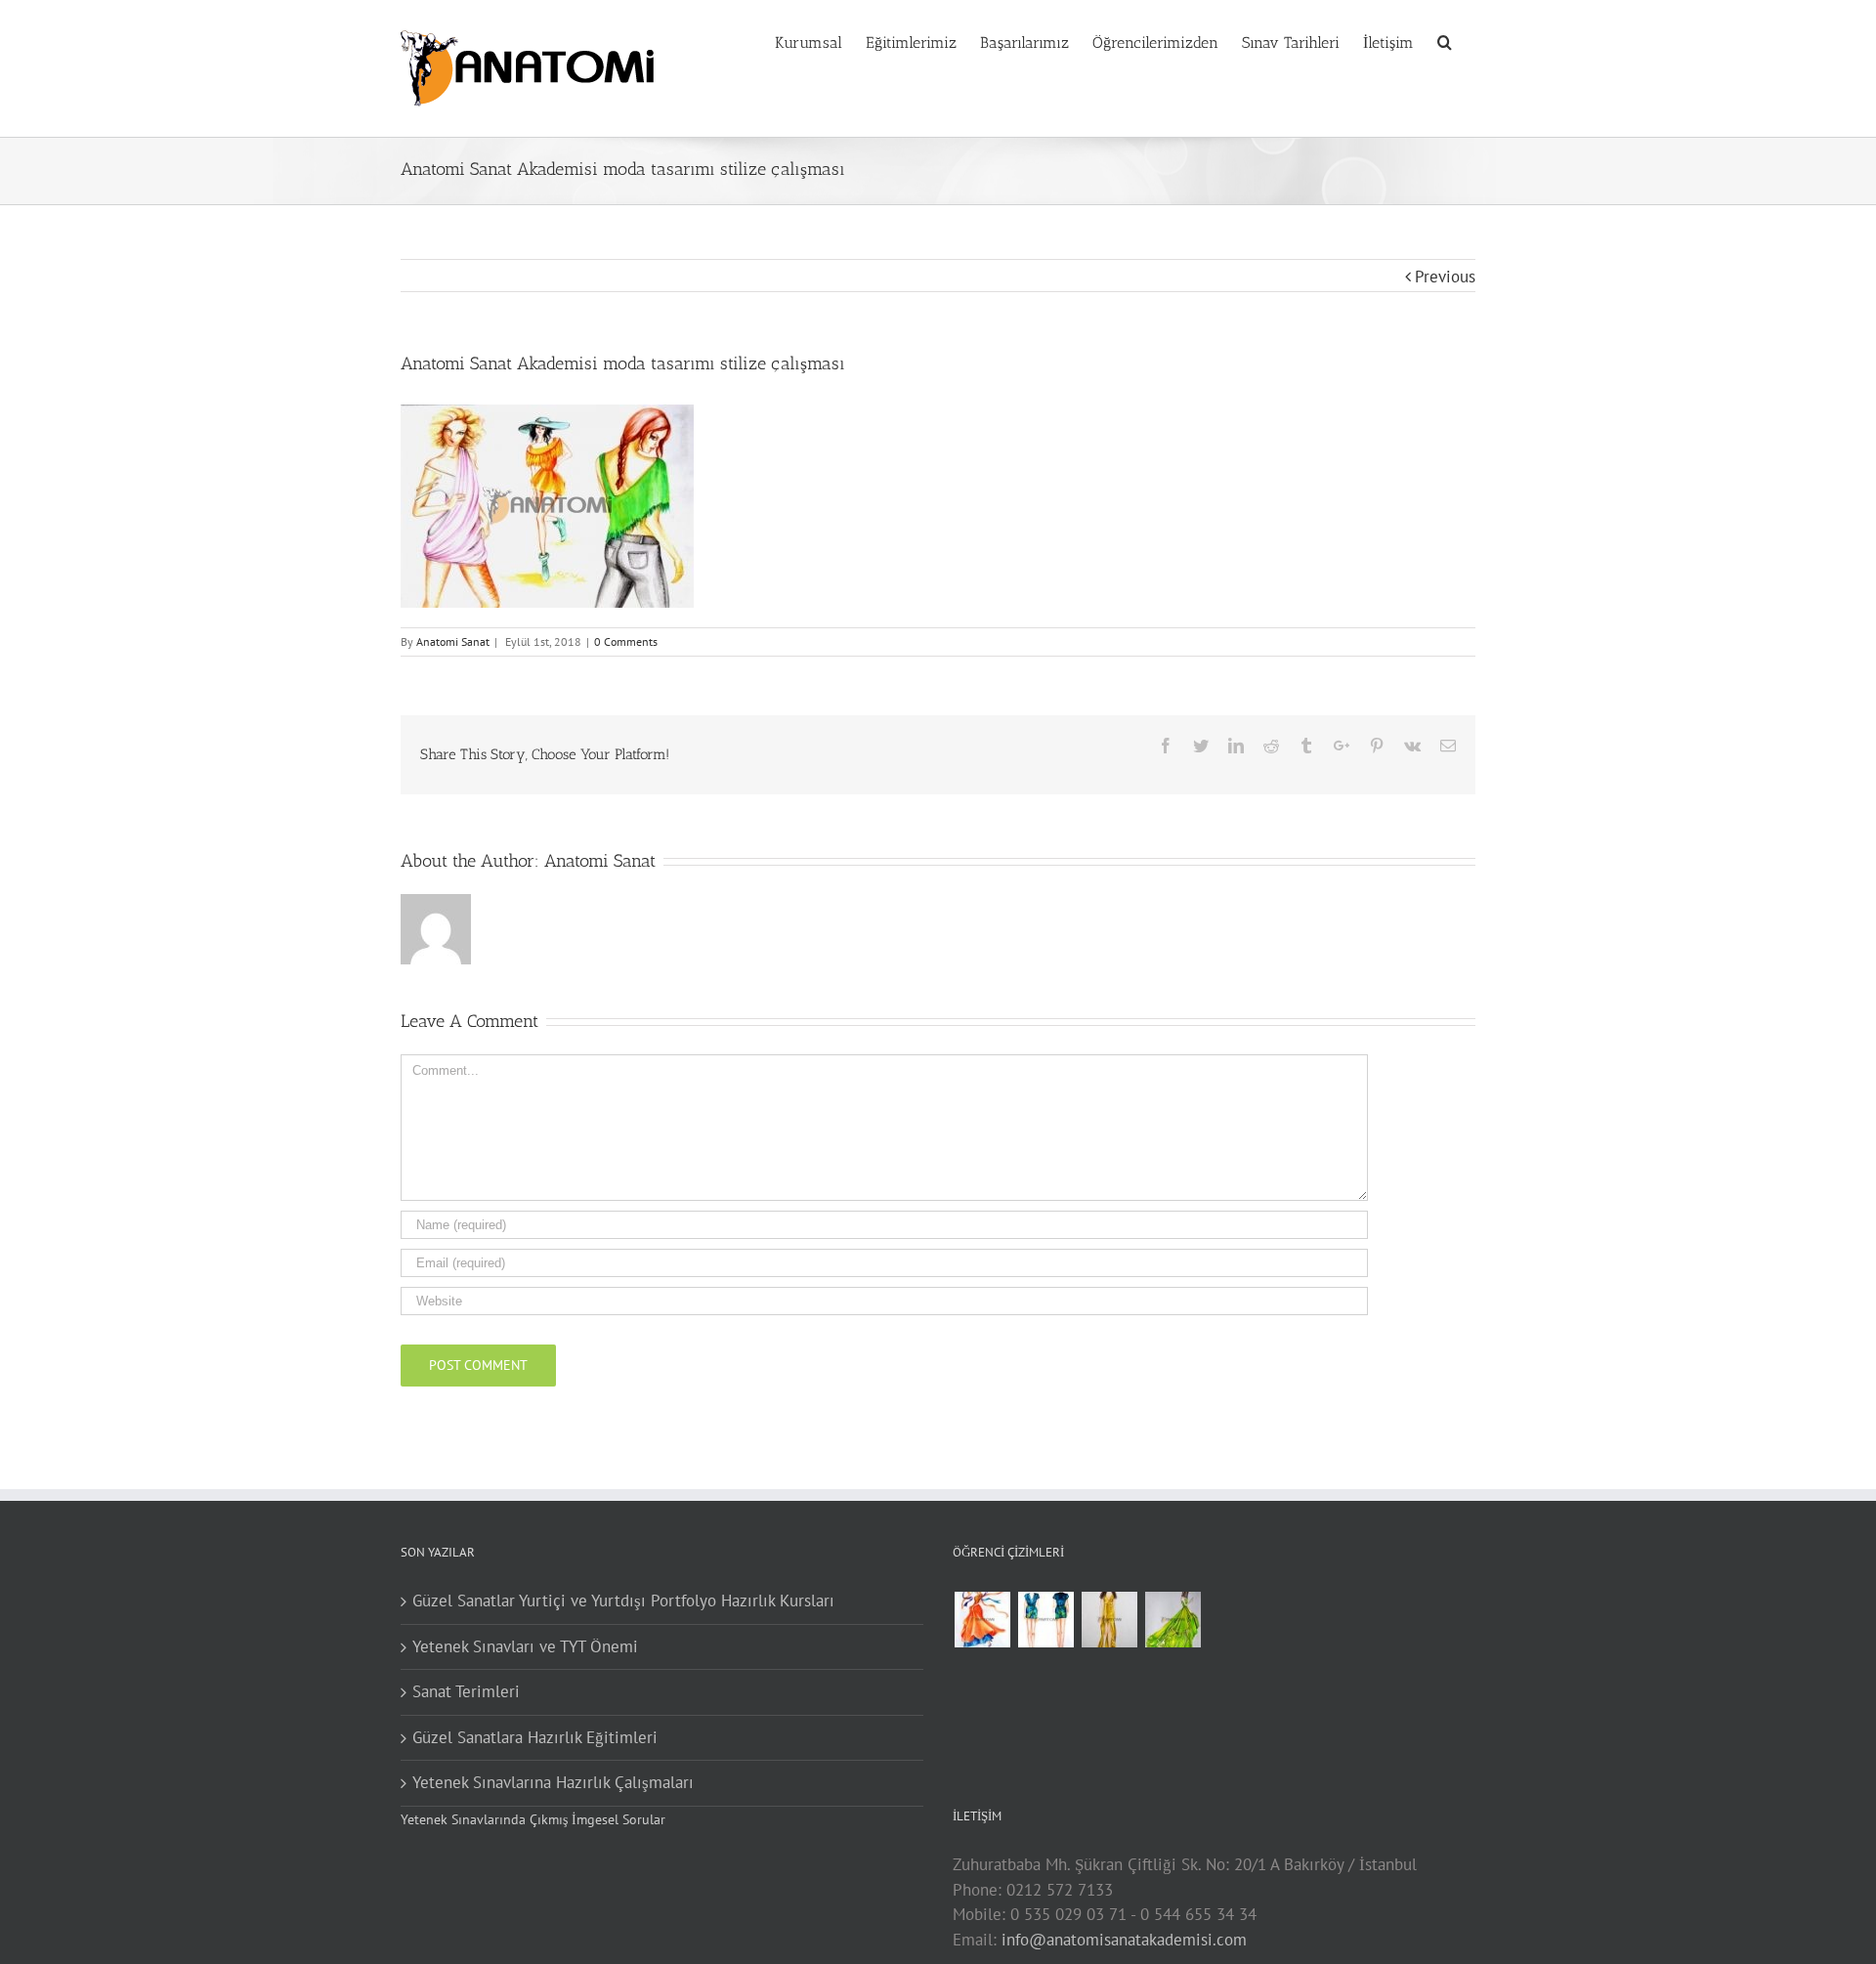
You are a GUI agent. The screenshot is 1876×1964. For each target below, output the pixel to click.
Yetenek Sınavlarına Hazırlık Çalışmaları (553, 1782)
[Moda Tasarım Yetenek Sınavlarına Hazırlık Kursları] (1045, 1620)
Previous (1445, 277)
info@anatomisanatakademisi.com (1124, 1940)
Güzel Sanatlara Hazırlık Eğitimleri (535, 1737)
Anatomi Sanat (453, 641)
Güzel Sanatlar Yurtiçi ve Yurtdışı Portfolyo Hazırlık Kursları (623, 1601)
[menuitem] (820, 41)
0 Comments (626, 641)
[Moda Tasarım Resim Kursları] (1109, 1620)
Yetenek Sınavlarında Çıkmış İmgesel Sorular (533, 1819)
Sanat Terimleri (466, 1691)
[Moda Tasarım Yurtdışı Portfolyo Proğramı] (982, 1620)
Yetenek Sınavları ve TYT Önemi (525, 1646)
